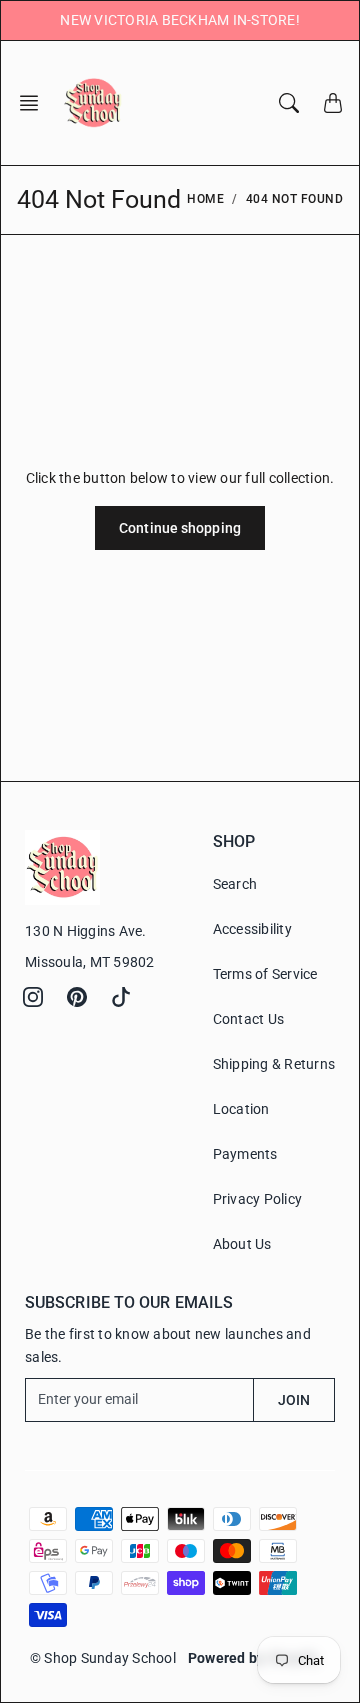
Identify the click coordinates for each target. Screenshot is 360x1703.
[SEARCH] (289, 103)
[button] (35, 103)
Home (205, 199)
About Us (242, 1244)
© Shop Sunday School (103, 1658)
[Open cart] (333, 103)
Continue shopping (180, 528)
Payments (245, 1154)
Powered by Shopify (253, 1658)
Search (235, 884)
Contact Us (249, 1019)
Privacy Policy (258, 1199)
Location (241, 1109)
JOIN (294, 1400)
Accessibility (252, 929)
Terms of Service (265, 974)
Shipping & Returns (274, 1064)
